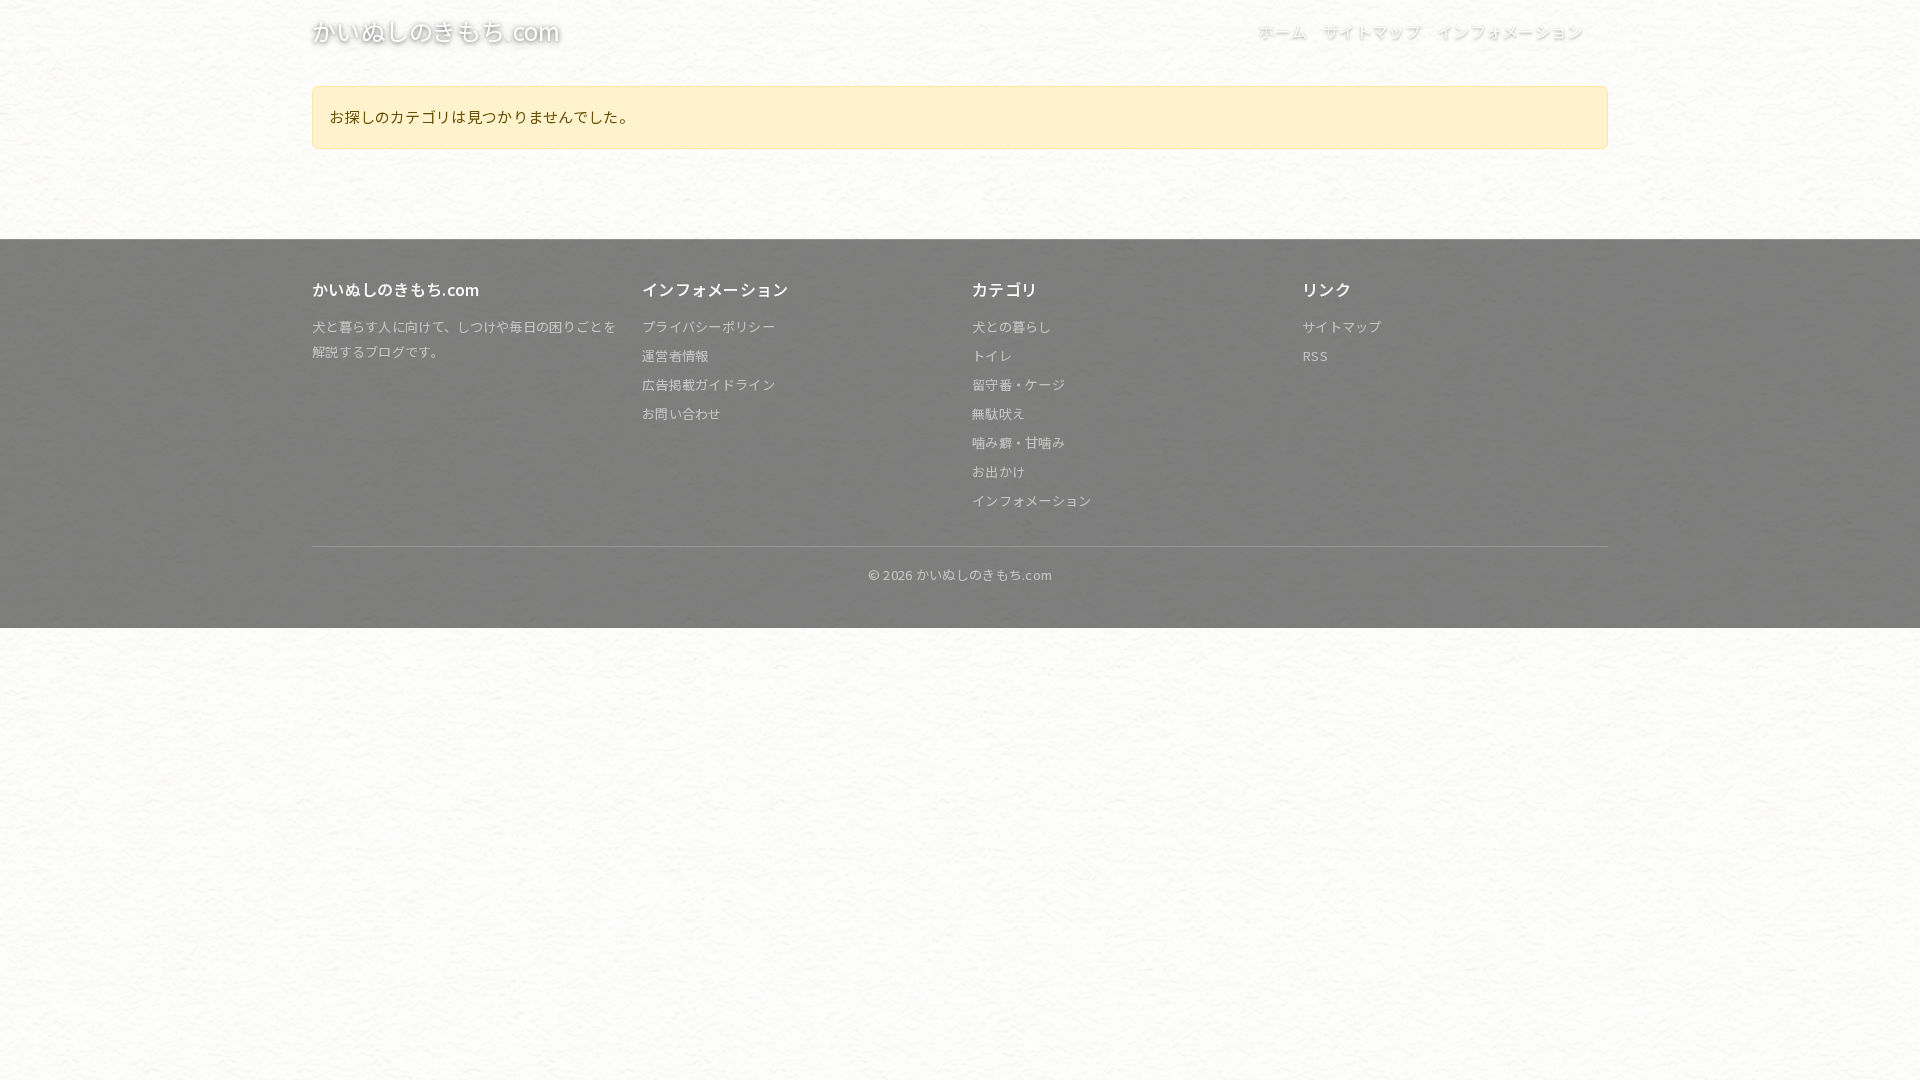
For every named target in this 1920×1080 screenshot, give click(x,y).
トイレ (992, 355)
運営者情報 (675, 355)
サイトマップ (1372, 31)
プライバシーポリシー (708, 326)
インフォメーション (1032, 500)
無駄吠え (998, 413)
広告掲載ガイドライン (708, 384)
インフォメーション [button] (1512, 31)
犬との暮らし (1012, 326)
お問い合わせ (682, 413)
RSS (1315, 355)
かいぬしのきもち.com (436, 30)
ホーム (1282, 31)
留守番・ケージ (1018, 384)
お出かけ (998, 471)
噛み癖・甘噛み (1018, 442)
